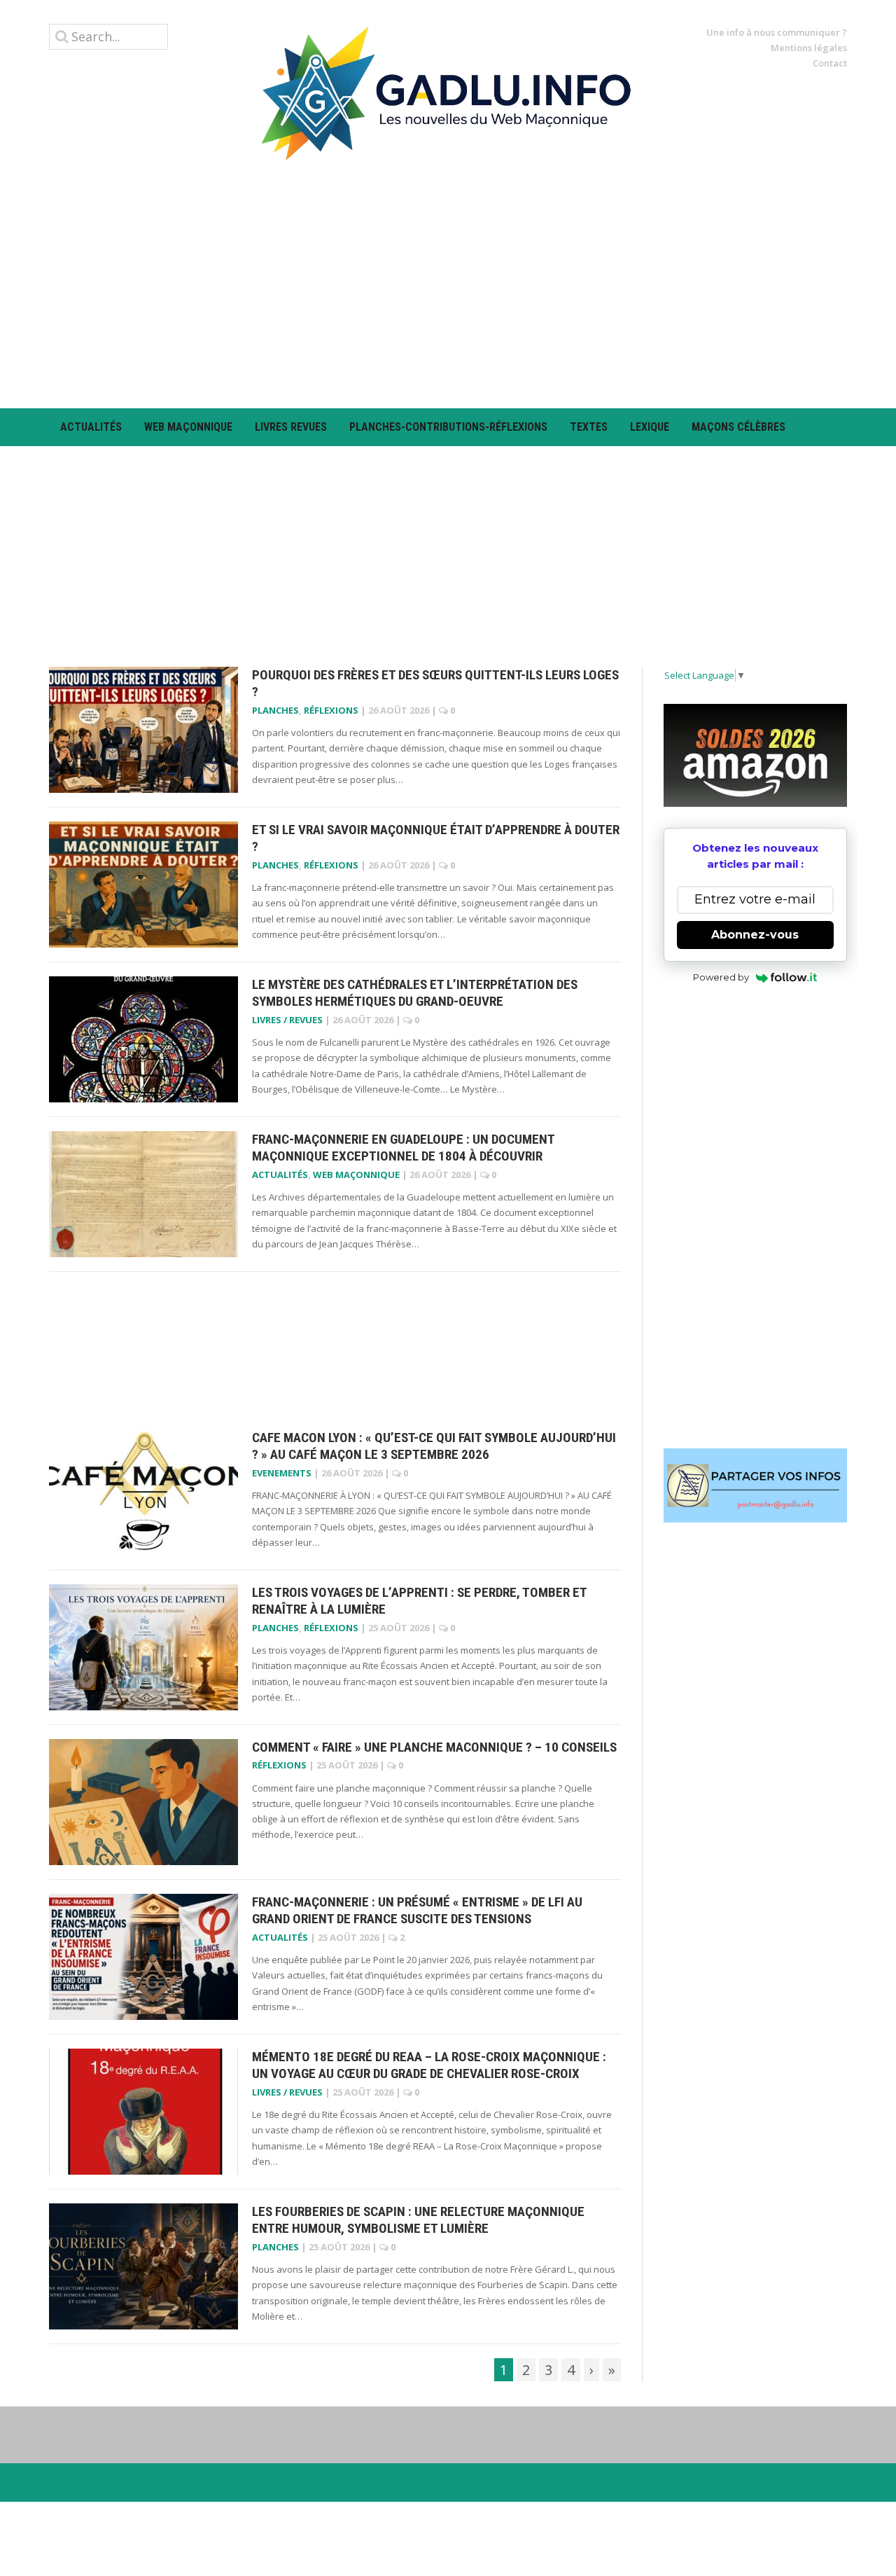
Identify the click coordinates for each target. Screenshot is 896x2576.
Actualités (91, 427)
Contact (830, 63)
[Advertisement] (448, 284)
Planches (275, 710)
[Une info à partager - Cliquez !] (756, 1486)
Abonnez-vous (755, 935)
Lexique (650, 427)
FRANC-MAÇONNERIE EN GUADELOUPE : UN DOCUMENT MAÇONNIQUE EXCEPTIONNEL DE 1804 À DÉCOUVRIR (403, 1148)
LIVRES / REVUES (287, 1020)
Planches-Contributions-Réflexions (448, 427)
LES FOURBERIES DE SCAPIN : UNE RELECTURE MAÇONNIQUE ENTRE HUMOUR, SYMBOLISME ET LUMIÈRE (418, 2220)
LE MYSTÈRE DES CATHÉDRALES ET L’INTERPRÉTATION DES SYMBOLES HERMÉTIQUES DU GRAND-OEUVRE (415, 993)
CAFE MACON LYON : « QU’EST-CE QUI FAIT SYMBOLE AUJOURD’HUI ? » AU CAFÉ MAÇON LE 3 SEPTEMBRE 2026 (434, 1446)
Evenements (282, 1473)
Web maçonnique (188, 427)
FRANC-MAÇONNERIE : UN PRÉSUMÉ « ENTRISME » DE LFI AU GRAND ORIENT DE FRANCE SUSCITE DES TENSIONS (417, 1911)
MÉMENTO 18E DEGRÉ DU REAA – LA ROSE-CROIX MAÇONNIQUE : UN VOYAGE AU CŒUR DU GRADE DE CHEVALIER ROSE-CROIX (429, 2065)
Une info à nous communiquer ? (777, 32)
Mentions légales (809, 48)
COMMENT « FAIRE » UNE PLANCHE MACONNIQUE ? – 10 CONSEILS (434, 1747)
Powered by (721, 977)
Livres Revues (291, 427)
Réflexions (331, 710)
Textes (589, 427)
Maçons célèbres (738, 427)
